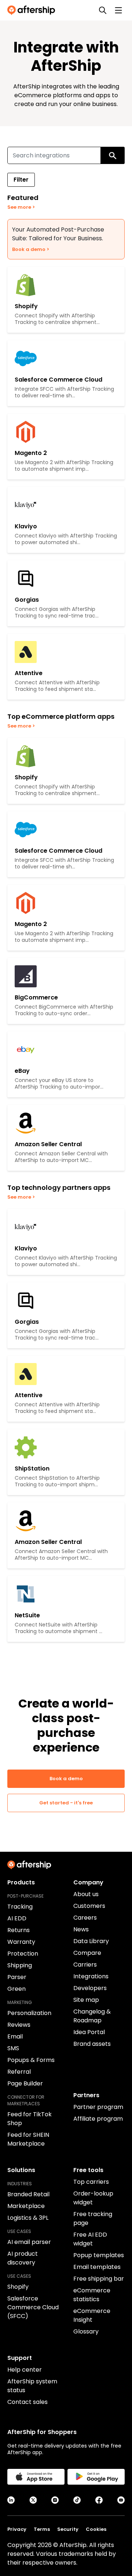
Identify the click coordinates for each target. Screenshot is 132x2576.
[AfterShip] (33, 10)
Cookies (96, 2529)
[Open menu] (118, 10)
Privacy (17, 2529)
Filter (21, 180)
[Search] (103, 10)
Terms (42, 2529)
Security (68, 2529)
